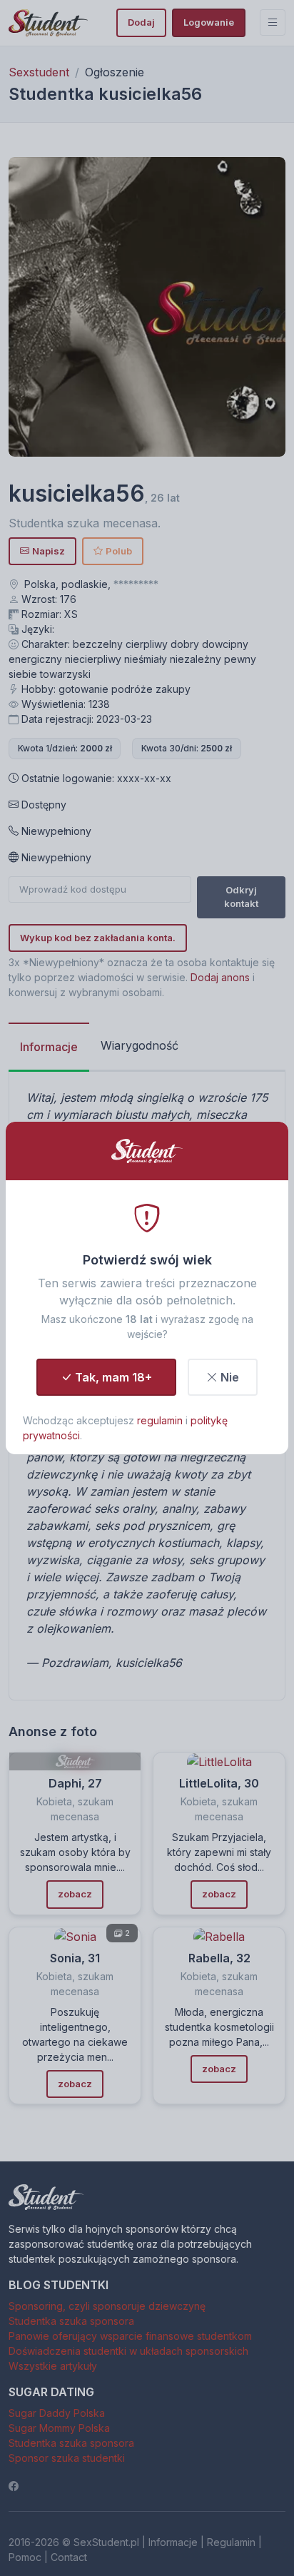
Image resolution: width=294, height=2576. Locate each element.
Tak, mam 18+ (113, 1377)
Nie (230, 1377)
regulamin (160, 1420)
